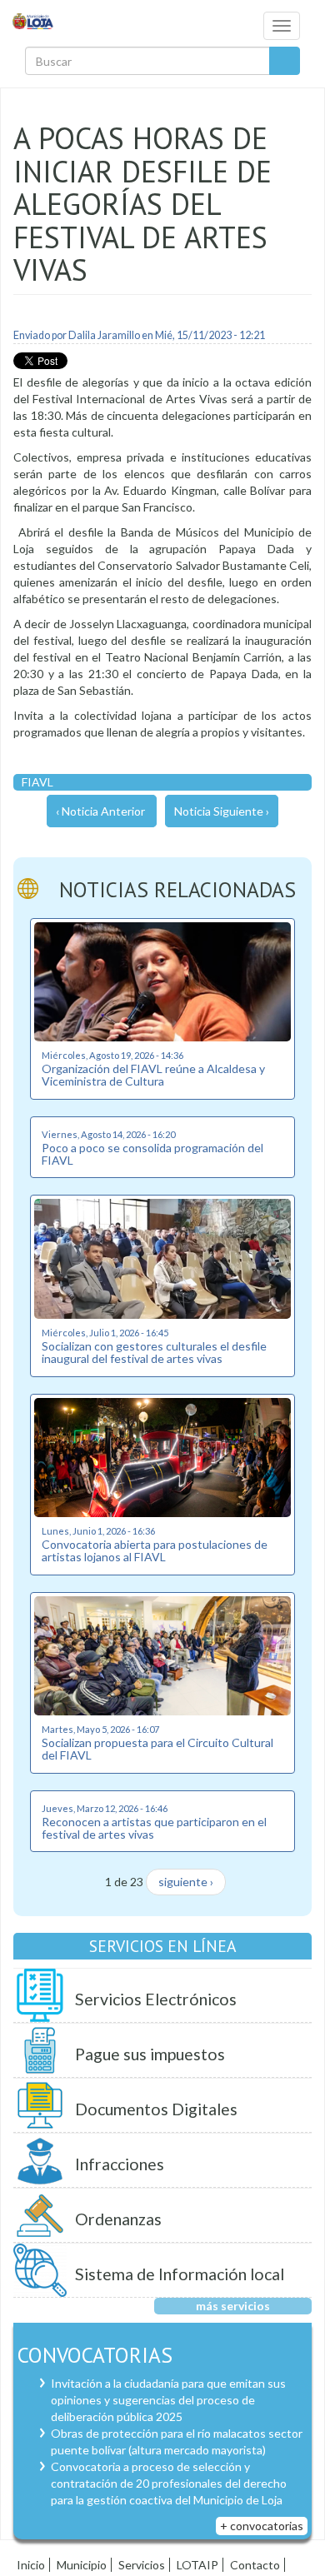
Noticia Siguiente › (222, 811)
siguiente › (186, 1882)
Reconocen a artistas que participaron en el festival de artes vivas (154, 1828)
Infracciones (120, 2164)
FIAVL (37, 782)
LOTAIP (197, 2565)
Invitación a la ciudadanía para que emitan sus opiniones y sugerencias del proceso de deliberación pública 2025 (168, 2400)
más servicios (233, 2306)
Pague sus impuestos (150, 2054)
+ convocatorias (262, 2526)
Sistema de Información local (180, 2274)
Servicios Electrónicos (156, 1999)
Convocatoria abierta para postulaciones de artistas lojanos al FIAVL (155, 1550)
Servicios (142, 2565)
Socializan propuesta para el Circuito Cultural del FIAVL (157, 1749)
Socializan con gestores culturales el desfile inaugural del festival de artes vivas (154, 1352)
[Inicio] (33, 20)
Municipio (82, 2565)
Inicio (31, 2565)
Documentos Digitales (156, 2109)
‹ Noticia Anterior (100, 811)
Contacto (255, 2565)
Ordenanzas (118, 2219)
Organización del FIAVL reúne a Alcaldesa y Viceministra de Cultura (153, 1075)
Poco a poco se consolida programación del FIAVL (152, 1154)
